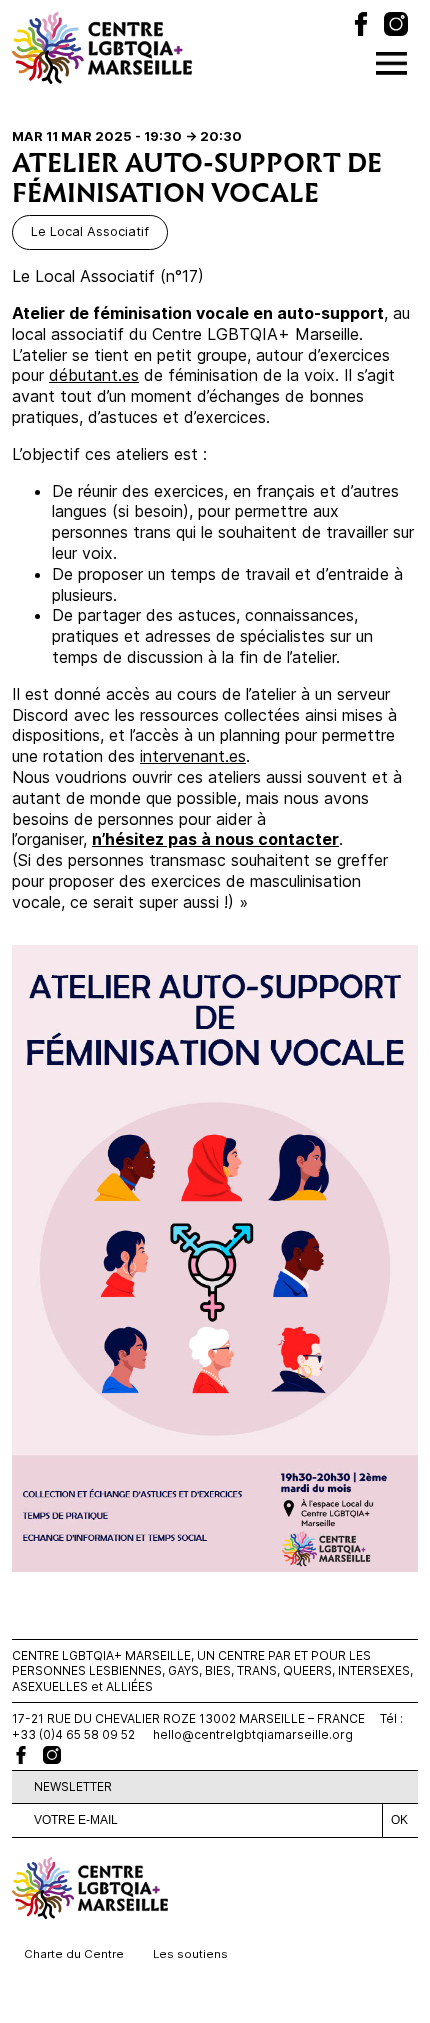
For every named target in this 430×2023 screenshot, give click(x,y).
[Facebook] (361, 26)
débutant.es (94, 375)
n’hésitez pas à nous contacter (215, 839)
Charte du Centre (74, 1954)
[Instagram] (396, 26)
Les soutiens (190, 1954)
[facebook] (21, 1755)
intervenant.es (193, 756)
